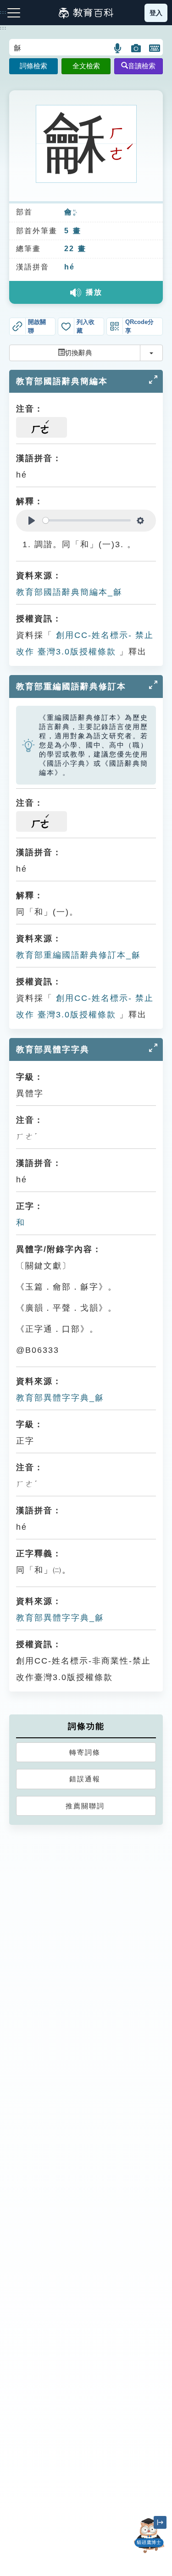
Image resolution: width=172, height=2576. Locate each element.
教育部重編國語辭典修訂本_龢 (78, 955)
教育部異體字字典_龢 (60, 1398)
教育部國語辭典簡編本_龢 (69, 592)
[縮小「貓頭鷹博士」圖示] (160, 2522)
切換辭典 (78, 353)
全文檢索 (86, 66)
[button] (118, 48)
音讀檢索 (142, 66)
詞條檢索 (33, 66)
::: (3, 28)
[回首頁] (86, 13)
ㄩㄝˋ (75, 213)
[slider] (87, 520)
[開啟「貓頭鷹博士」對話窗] (149, 2536)
